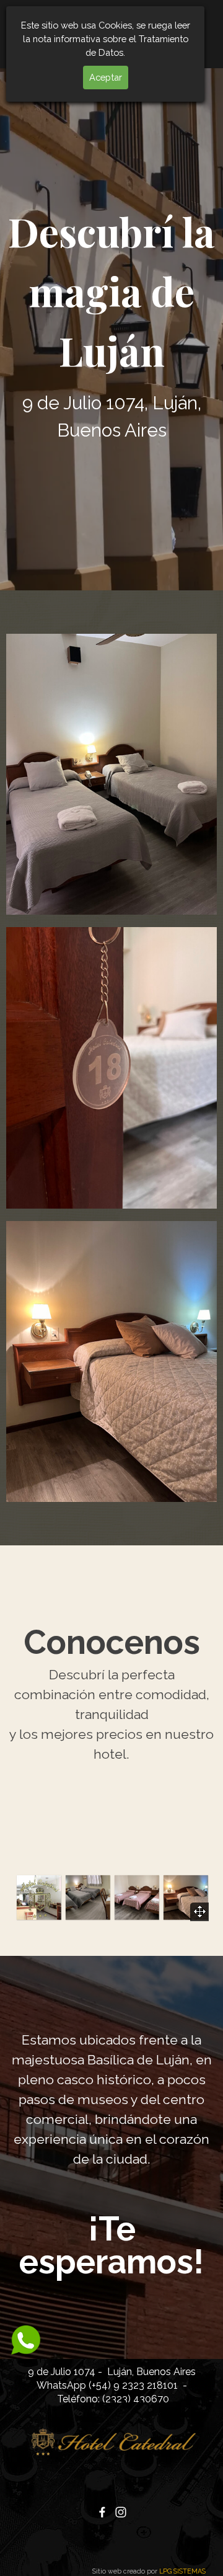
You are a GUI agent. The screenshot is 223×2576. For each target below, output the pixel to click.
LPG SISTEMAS (182, 2571)
